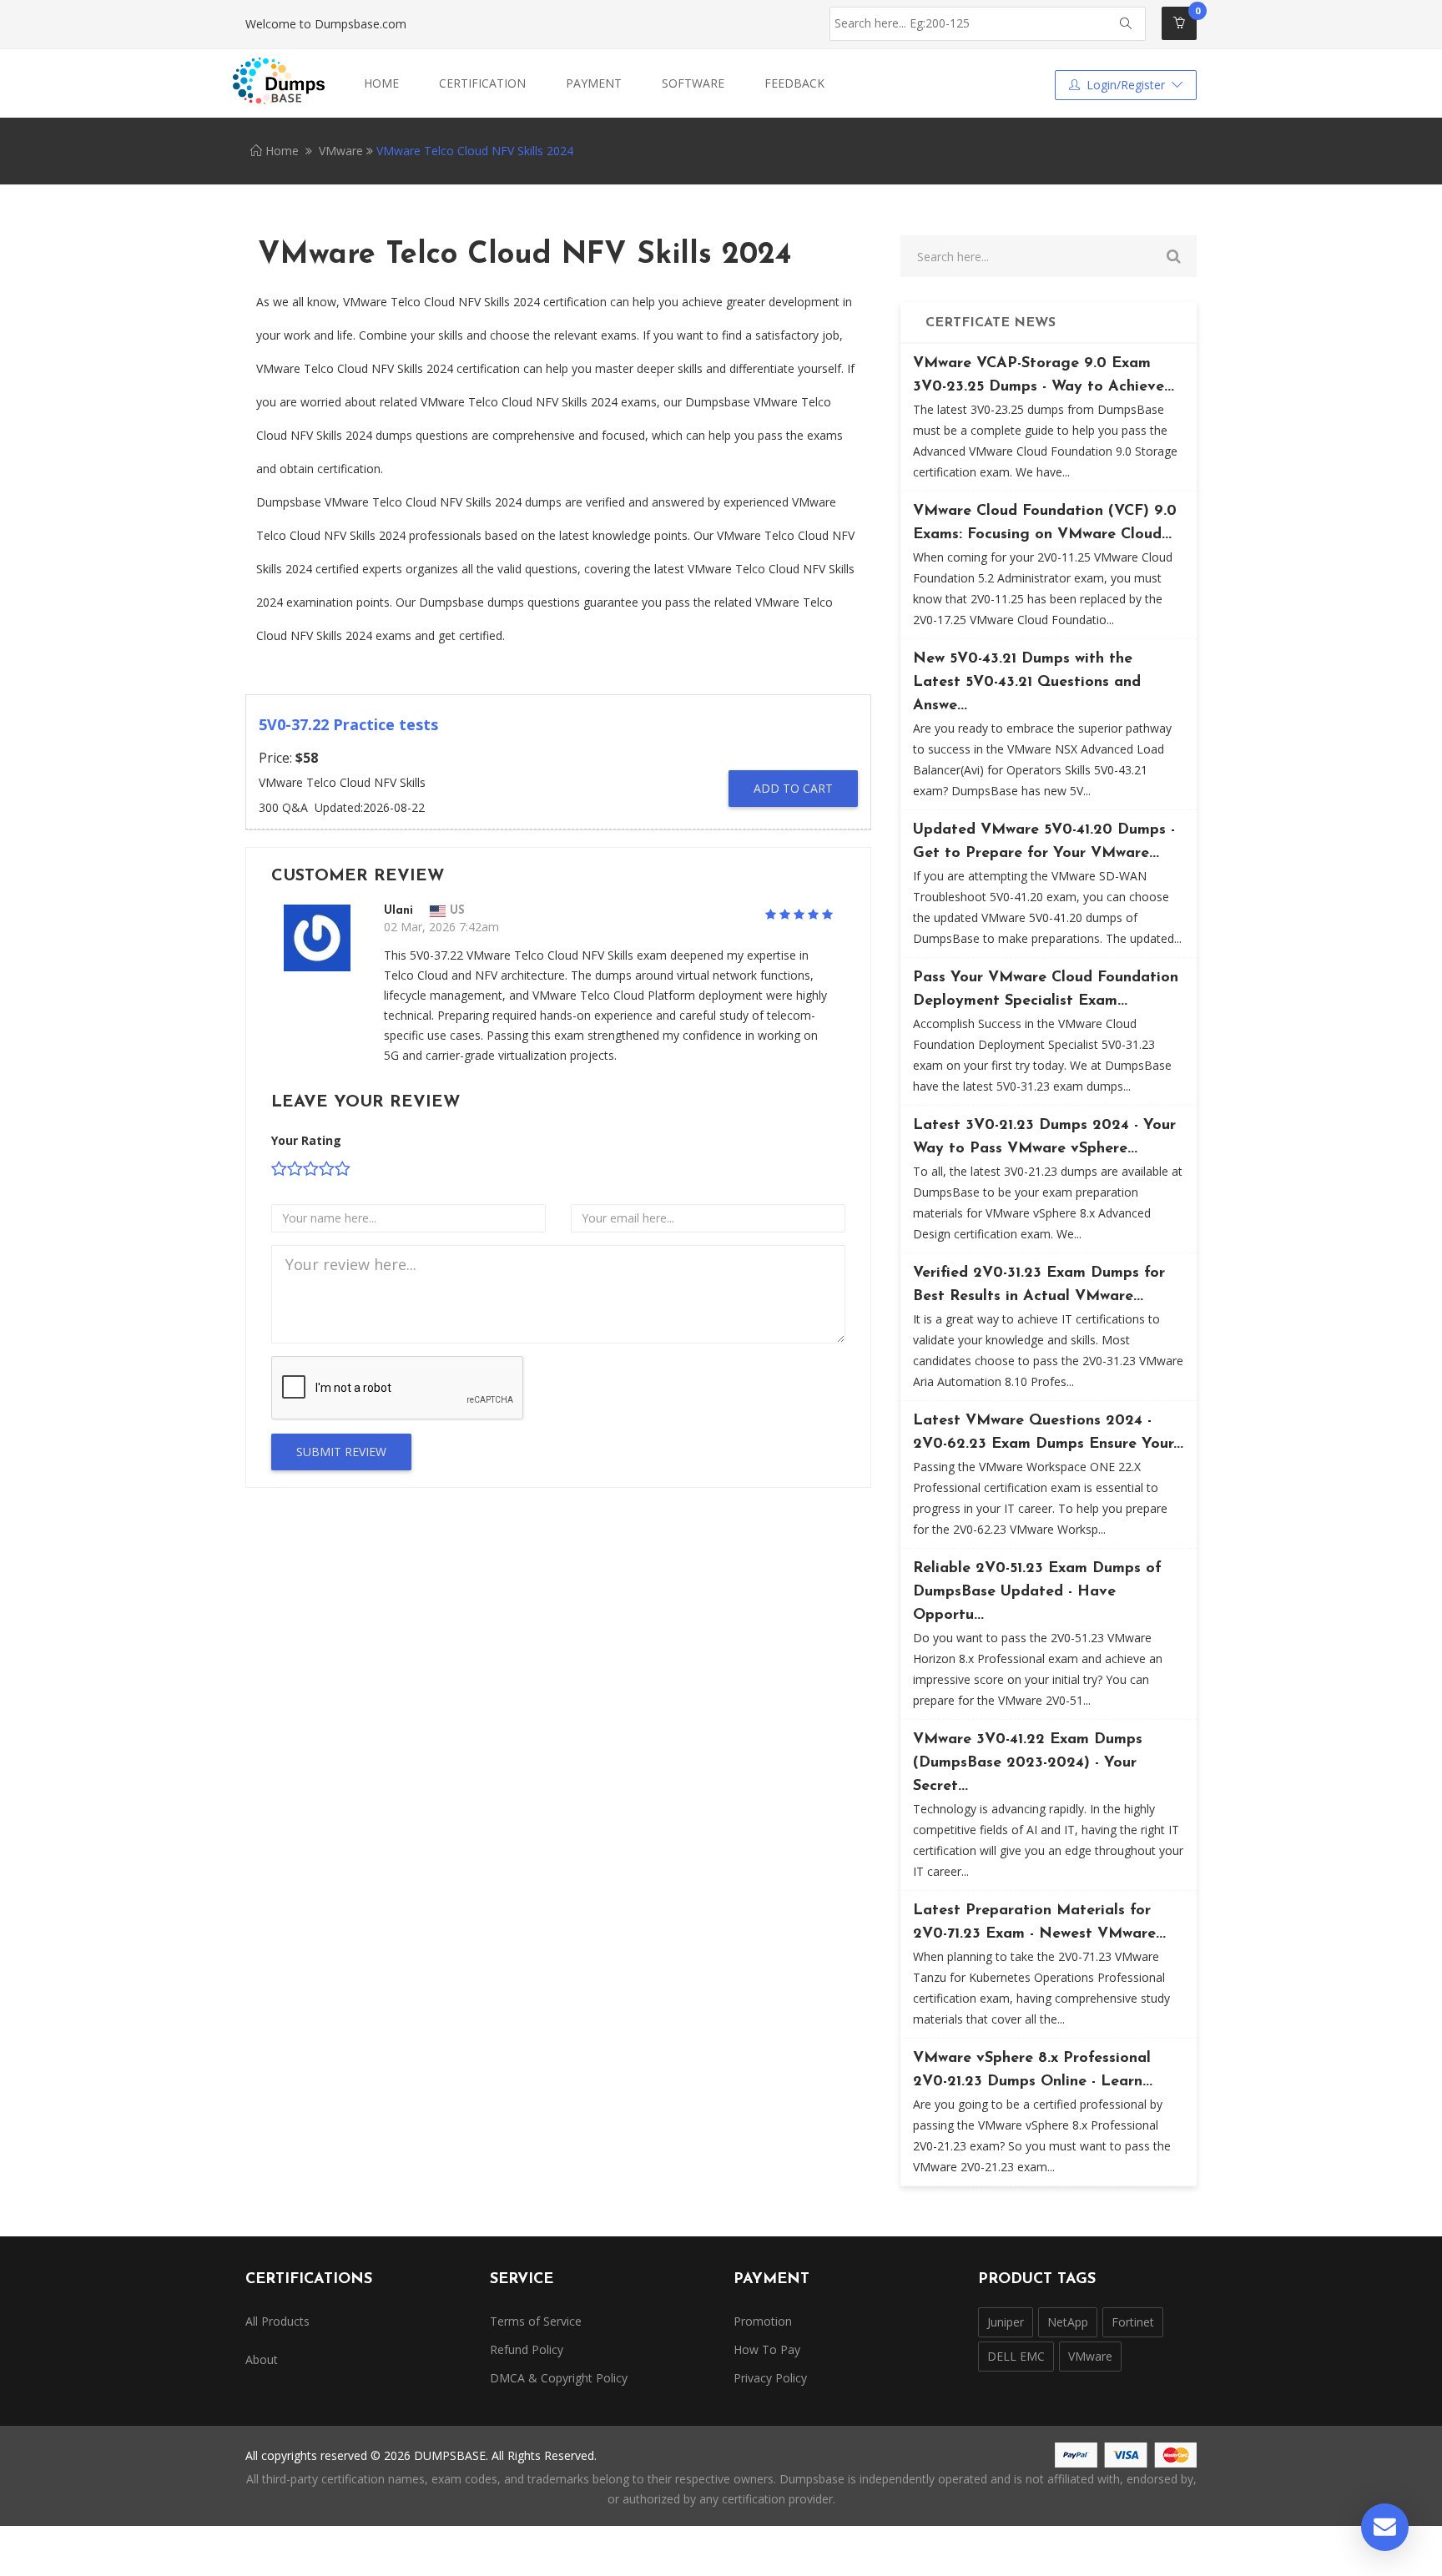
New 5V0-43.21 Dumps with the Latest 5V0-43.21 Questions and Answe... (1027, 683)
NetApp (1068, 2322)
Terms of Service (536, 2321)
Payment (594, 83)
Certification (482, 83)
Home (381, 83)
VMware (341, 151)
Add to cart (793, 788)
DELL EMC (1016, 2356)
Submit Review (341, 1452)
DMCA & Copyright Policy (559, 2378)
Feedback (794, 83)
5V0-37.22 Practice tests (348, 724)
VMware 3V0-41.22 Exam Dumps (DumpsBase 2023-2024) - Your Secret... (1028, 1763)
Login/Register (1126, 85)
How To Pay (767, 2349)
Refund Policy (527, 2349)
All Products (277, 2321)
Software (693, 83)
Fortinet (1133, 2322)
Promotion (763, 2321)
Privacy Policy (770, 2378)
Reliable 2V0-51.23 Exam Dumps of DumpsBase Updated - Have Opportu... (1037, 1592)
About (262, 2359)
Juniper (1006, 2322)
